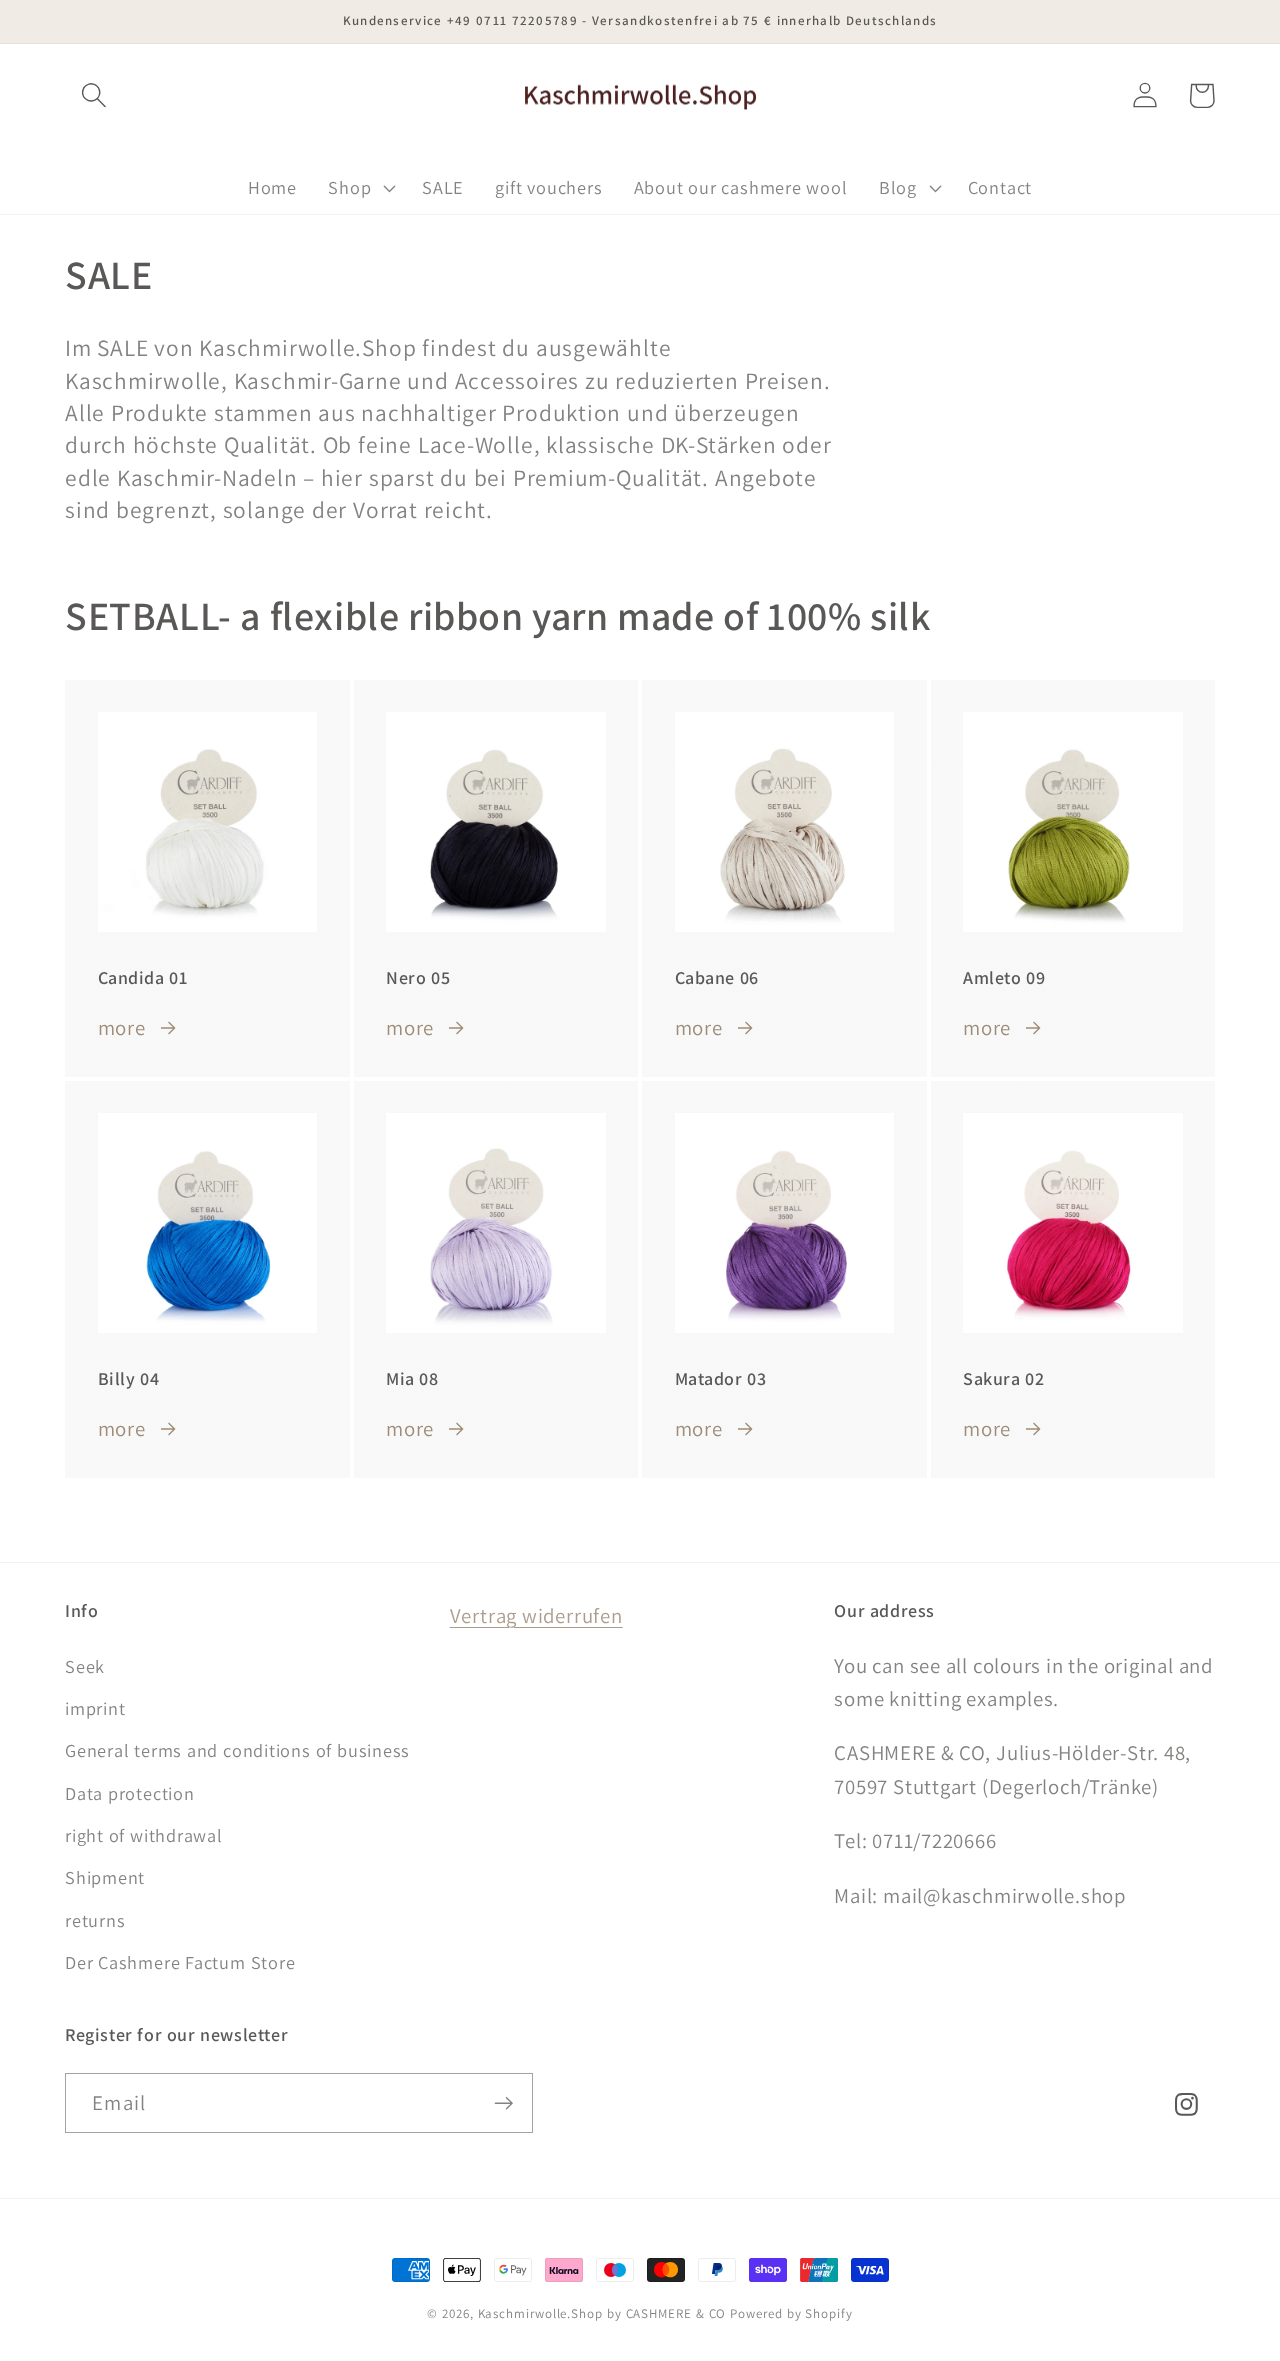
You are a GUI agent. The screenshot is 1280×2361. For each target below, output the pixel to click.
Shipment (105, 1877)
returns (95, 1920)
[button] (93, 95)
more (122, 1027)
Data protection (130, 1793)
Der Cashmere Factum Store (180, 1962)
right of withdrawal (144, 1835)
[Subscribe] (503, 2103)
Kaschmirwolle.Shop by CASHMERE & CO (602, 2313)
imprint (95, 1708)
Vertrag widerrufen (536, 1615)
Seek (85, 1666)
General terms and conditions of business (237, 1750)
